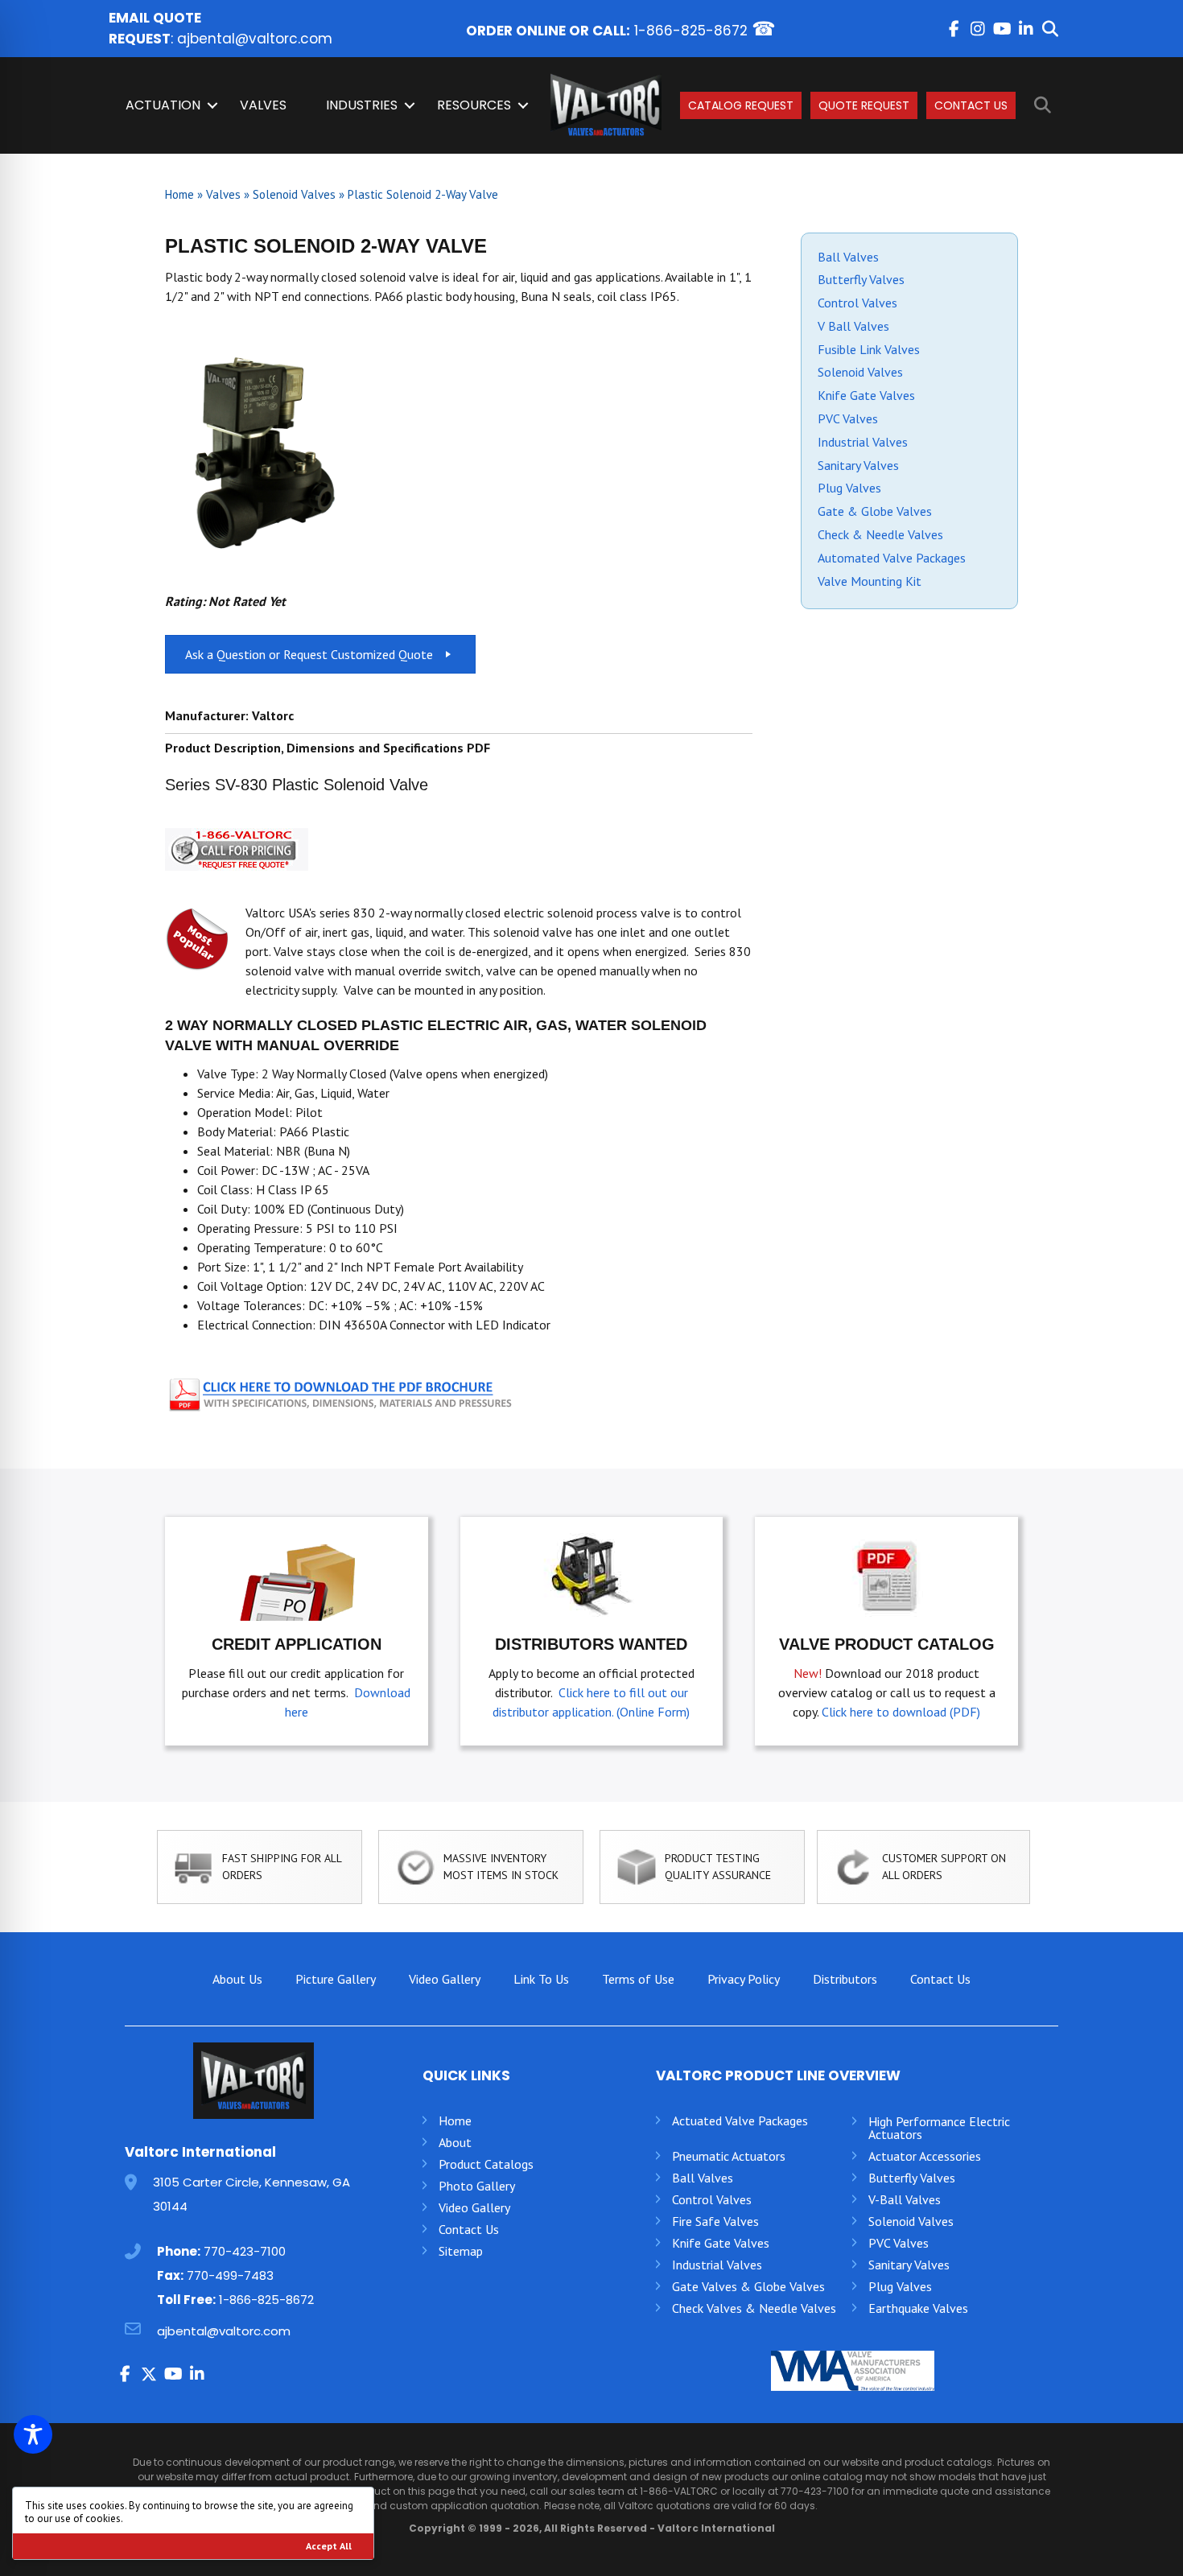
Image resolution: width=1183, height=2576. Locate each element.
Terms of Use (638, 1979)
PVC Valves (848, 418)
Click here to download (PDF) (901, 1712)
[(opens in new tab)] (342, 1392)
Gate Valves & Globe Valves (748, 2286)
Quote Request (864, 105)
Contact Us (971, 105)
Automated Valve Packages (892, 558)
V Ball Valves (853, 326)
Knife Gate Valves (866, 395)
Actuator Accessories (925, 2156)
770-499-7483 (230, 2275)
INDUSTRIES (362, 105)
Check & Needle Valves (880, 534)
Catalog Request (741, 105)
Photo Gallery (477, 2186)
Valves (263, 105)
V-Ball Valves (905, 2199)
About (455, 2142)
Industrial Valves (863, 442)
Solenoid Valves (294, 194)
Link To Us (541, 1979)
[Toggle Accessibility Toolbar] (33, 2434)
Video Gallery (445, 1979)
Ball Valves (848, 257)
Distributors (845, 1979)
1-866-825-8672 (691, 31)
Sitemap (461, 2251)
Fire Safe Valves (715, 2221)
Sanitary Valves (858, 465)
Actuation (163, 105)
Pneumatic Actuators (729, 2156)
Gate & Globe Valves (875, 511)
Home (179, 194)
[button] (954, 29)
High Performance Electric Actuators (939, 2128)
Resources (474, 105)
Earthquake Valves (918, 2308)
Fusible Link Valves (869, 349)
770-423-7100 (245, 2251)
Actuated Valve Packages (740, 2121)
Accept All (329, 2546)
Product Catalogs (486, 2164)
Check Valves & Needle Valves (754, 2308)
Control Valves (857, 303)
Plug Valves (849, 488)
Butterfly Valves (861, 279)
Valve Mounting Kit (870, 581)
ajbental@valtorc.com (255, 39)
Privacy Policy (744, 1979)
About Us (237, 1979)
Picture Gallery (336, 1979)
